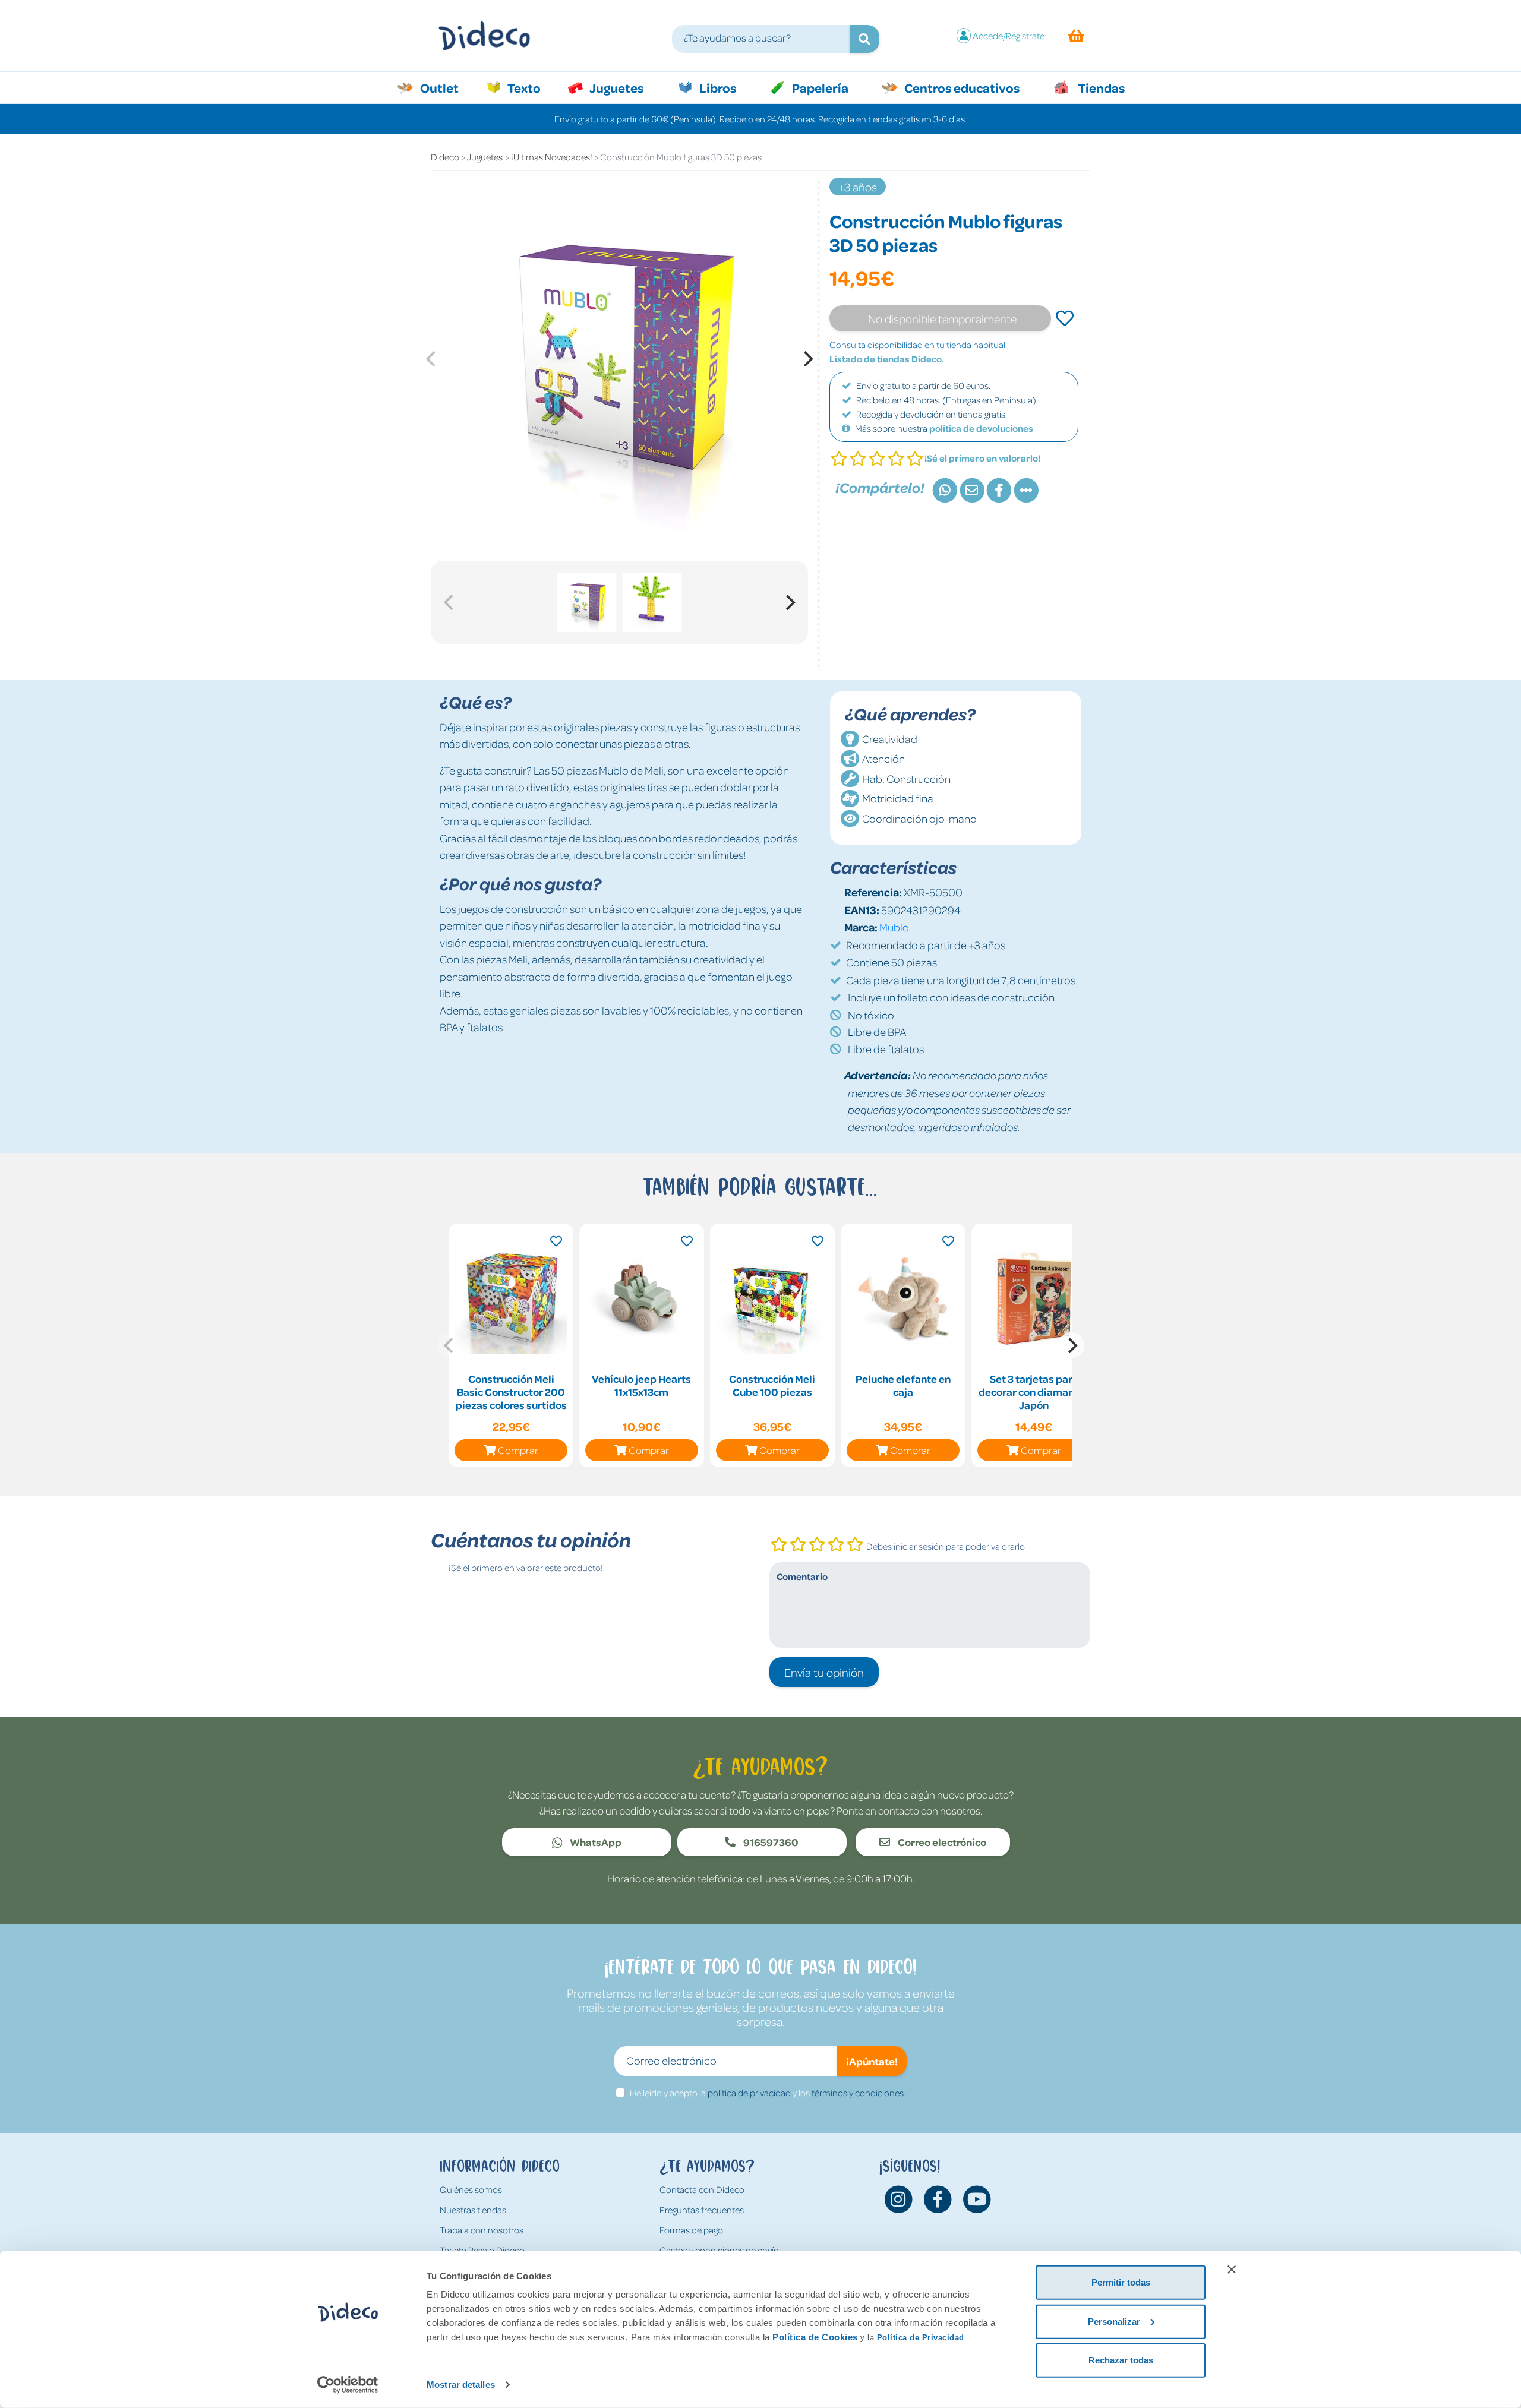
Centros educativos (961, 87)
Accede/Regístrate (1009, 36)
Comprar (518, 1450)
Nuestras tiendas (473, 2210)
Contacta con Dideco (702, 2189)
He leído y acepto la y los (768, 2093)
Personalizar (1114, 2321)
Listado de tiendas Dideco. (887, 359)
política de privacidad (749, 2093)
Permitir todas (1121, 2282)
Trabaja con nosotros (482, 2230)
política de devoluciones (981, 428)
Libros (717, 87)
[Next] (807, 359)
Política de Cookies (815, 2337)
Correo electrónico (941, 1842)
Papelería (819, 87)
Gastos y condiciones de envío (719, 2250)
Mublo (894, 927)
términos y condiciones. (859, 2093)
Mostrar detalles (461, 2385)
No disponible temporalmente (942, 318)
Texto (530, 87)
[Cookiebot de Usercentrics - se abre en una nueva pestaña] (348, 2385)
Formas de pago (691, 2230)
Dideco (445, 157)
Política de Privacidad (921, 2338)
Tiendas (1100, 87)
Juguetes (616, 87)
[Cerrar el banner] (1232, 2270)
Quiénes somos (471, 2189)
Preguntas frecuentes (702, 2210)
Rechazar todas (1121, 2360)
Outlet (445, 87)
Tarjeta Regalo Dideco (482, 2250)
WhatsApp (595, 1842)
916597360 (770, 1842)
